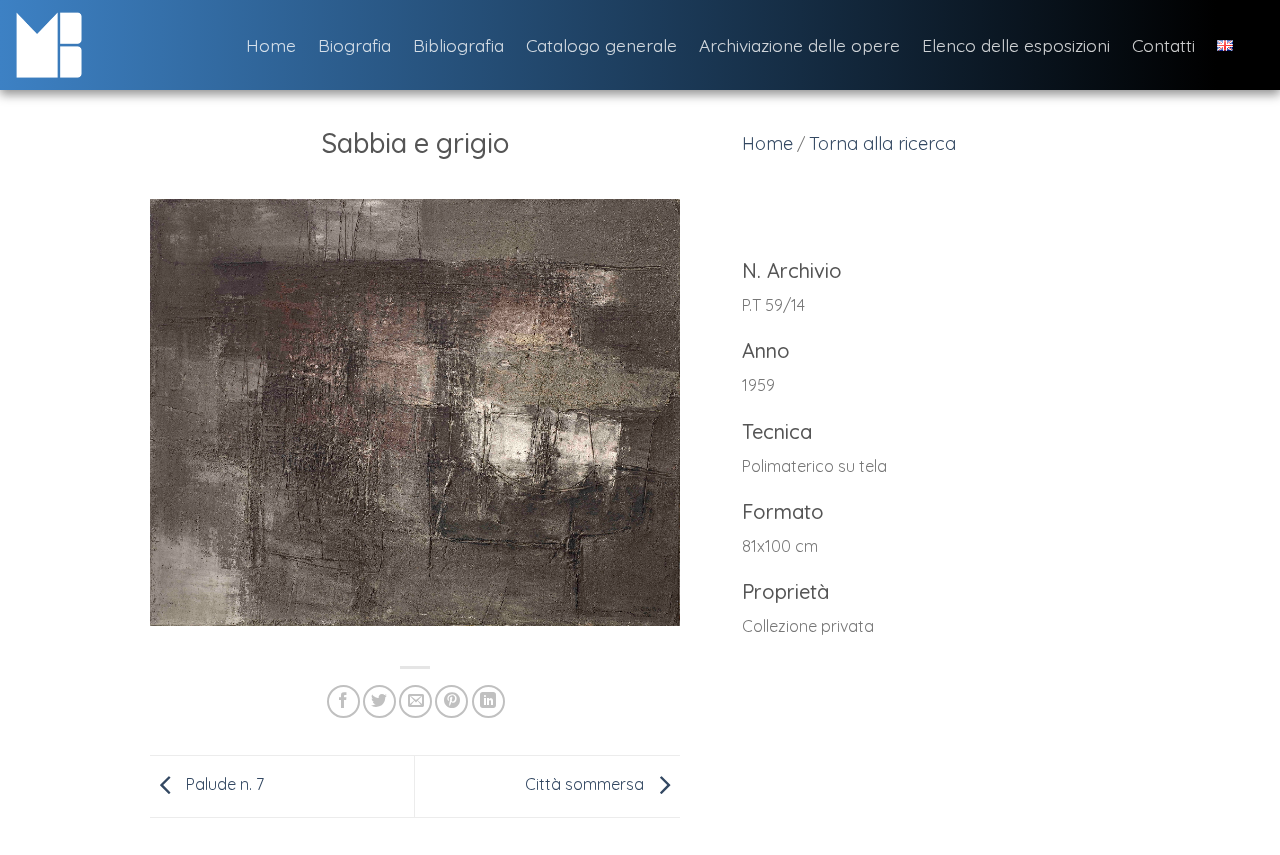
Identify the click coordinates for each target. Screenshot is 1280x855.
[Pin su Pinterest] (451, 701)
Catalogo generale (601, 45)
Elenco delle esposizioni (1016, 45)
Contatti (1163, 45)
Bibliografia (458, 45)
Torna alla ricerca (882, 143)
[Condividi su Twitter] (379, 701)
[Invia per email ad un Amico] (415, 701)
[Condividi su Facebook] (343, 701)
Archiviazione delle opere (799, 45)
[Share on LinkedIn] (488, 701)
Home (271, 45)
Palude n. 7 (223, 785)
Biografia (354, 45)
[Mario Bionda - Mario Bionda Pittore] (115, 45)
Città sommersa (586, 785)
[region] (955, 460)
